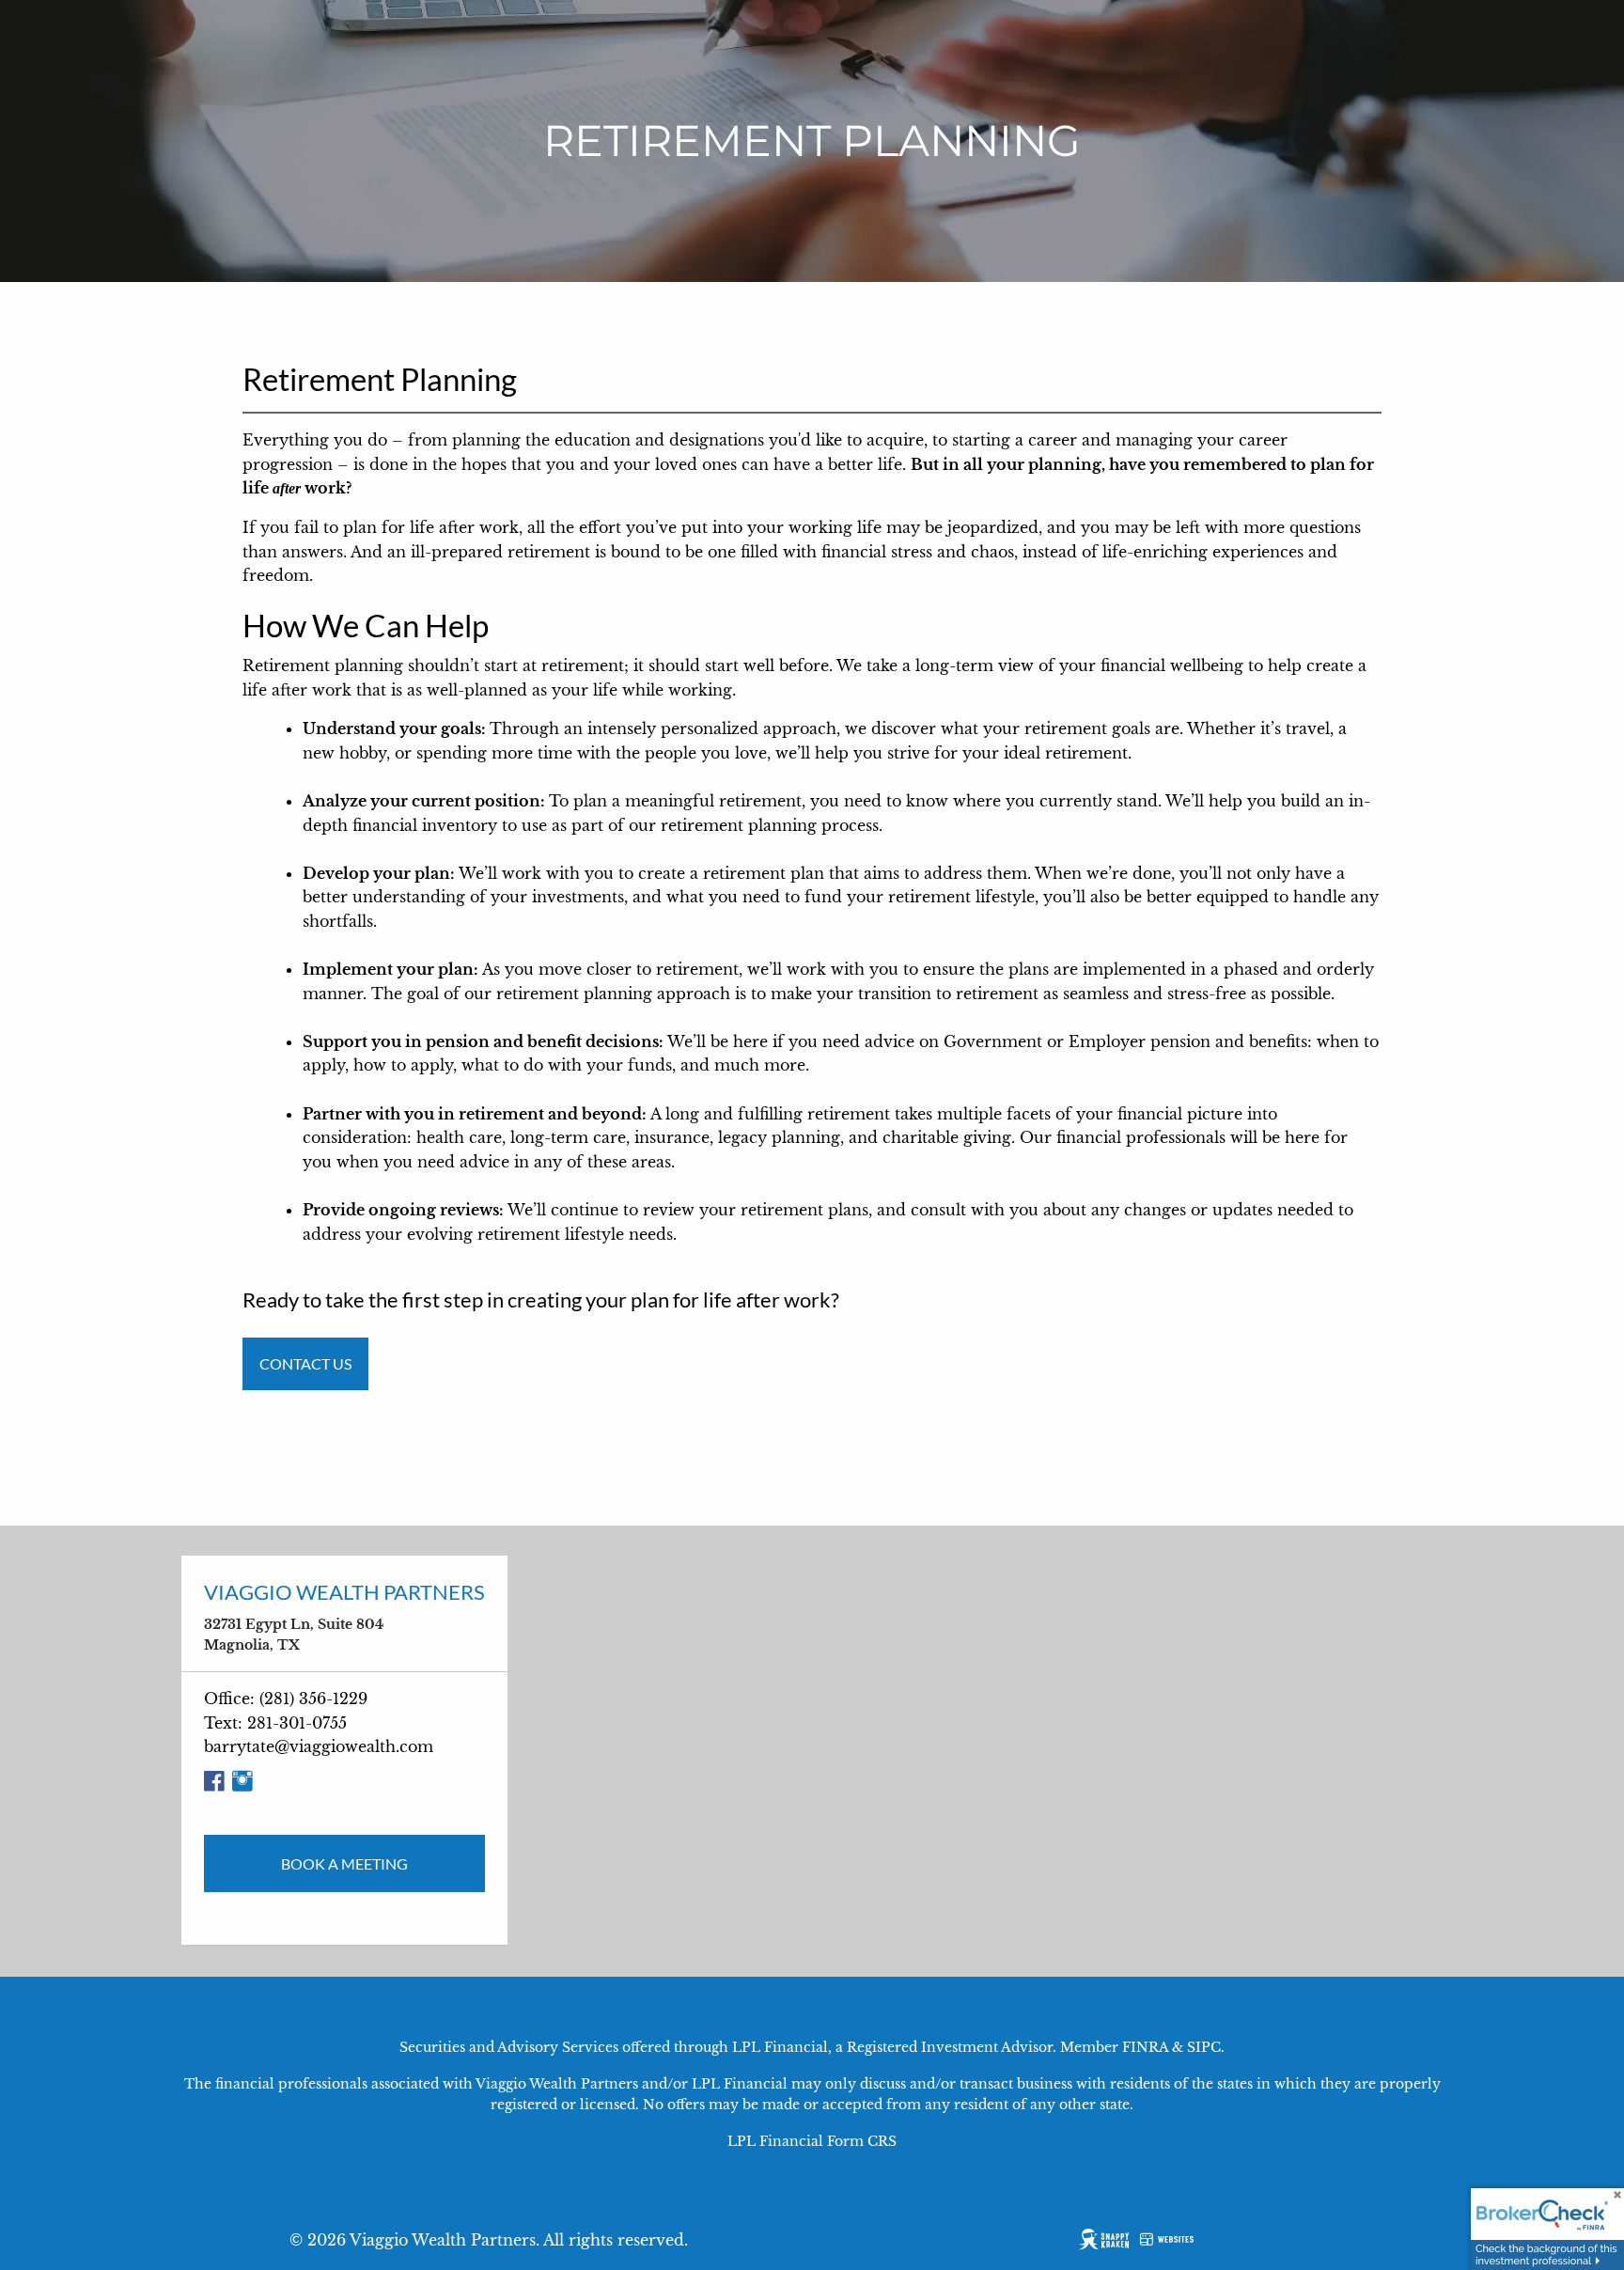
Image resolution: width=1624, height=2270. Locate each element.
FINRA (1145, 2047)
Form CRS (862, 2141)
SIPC (1204, 2047)
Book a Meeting (344, 1863)
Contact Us (305, 1363)
